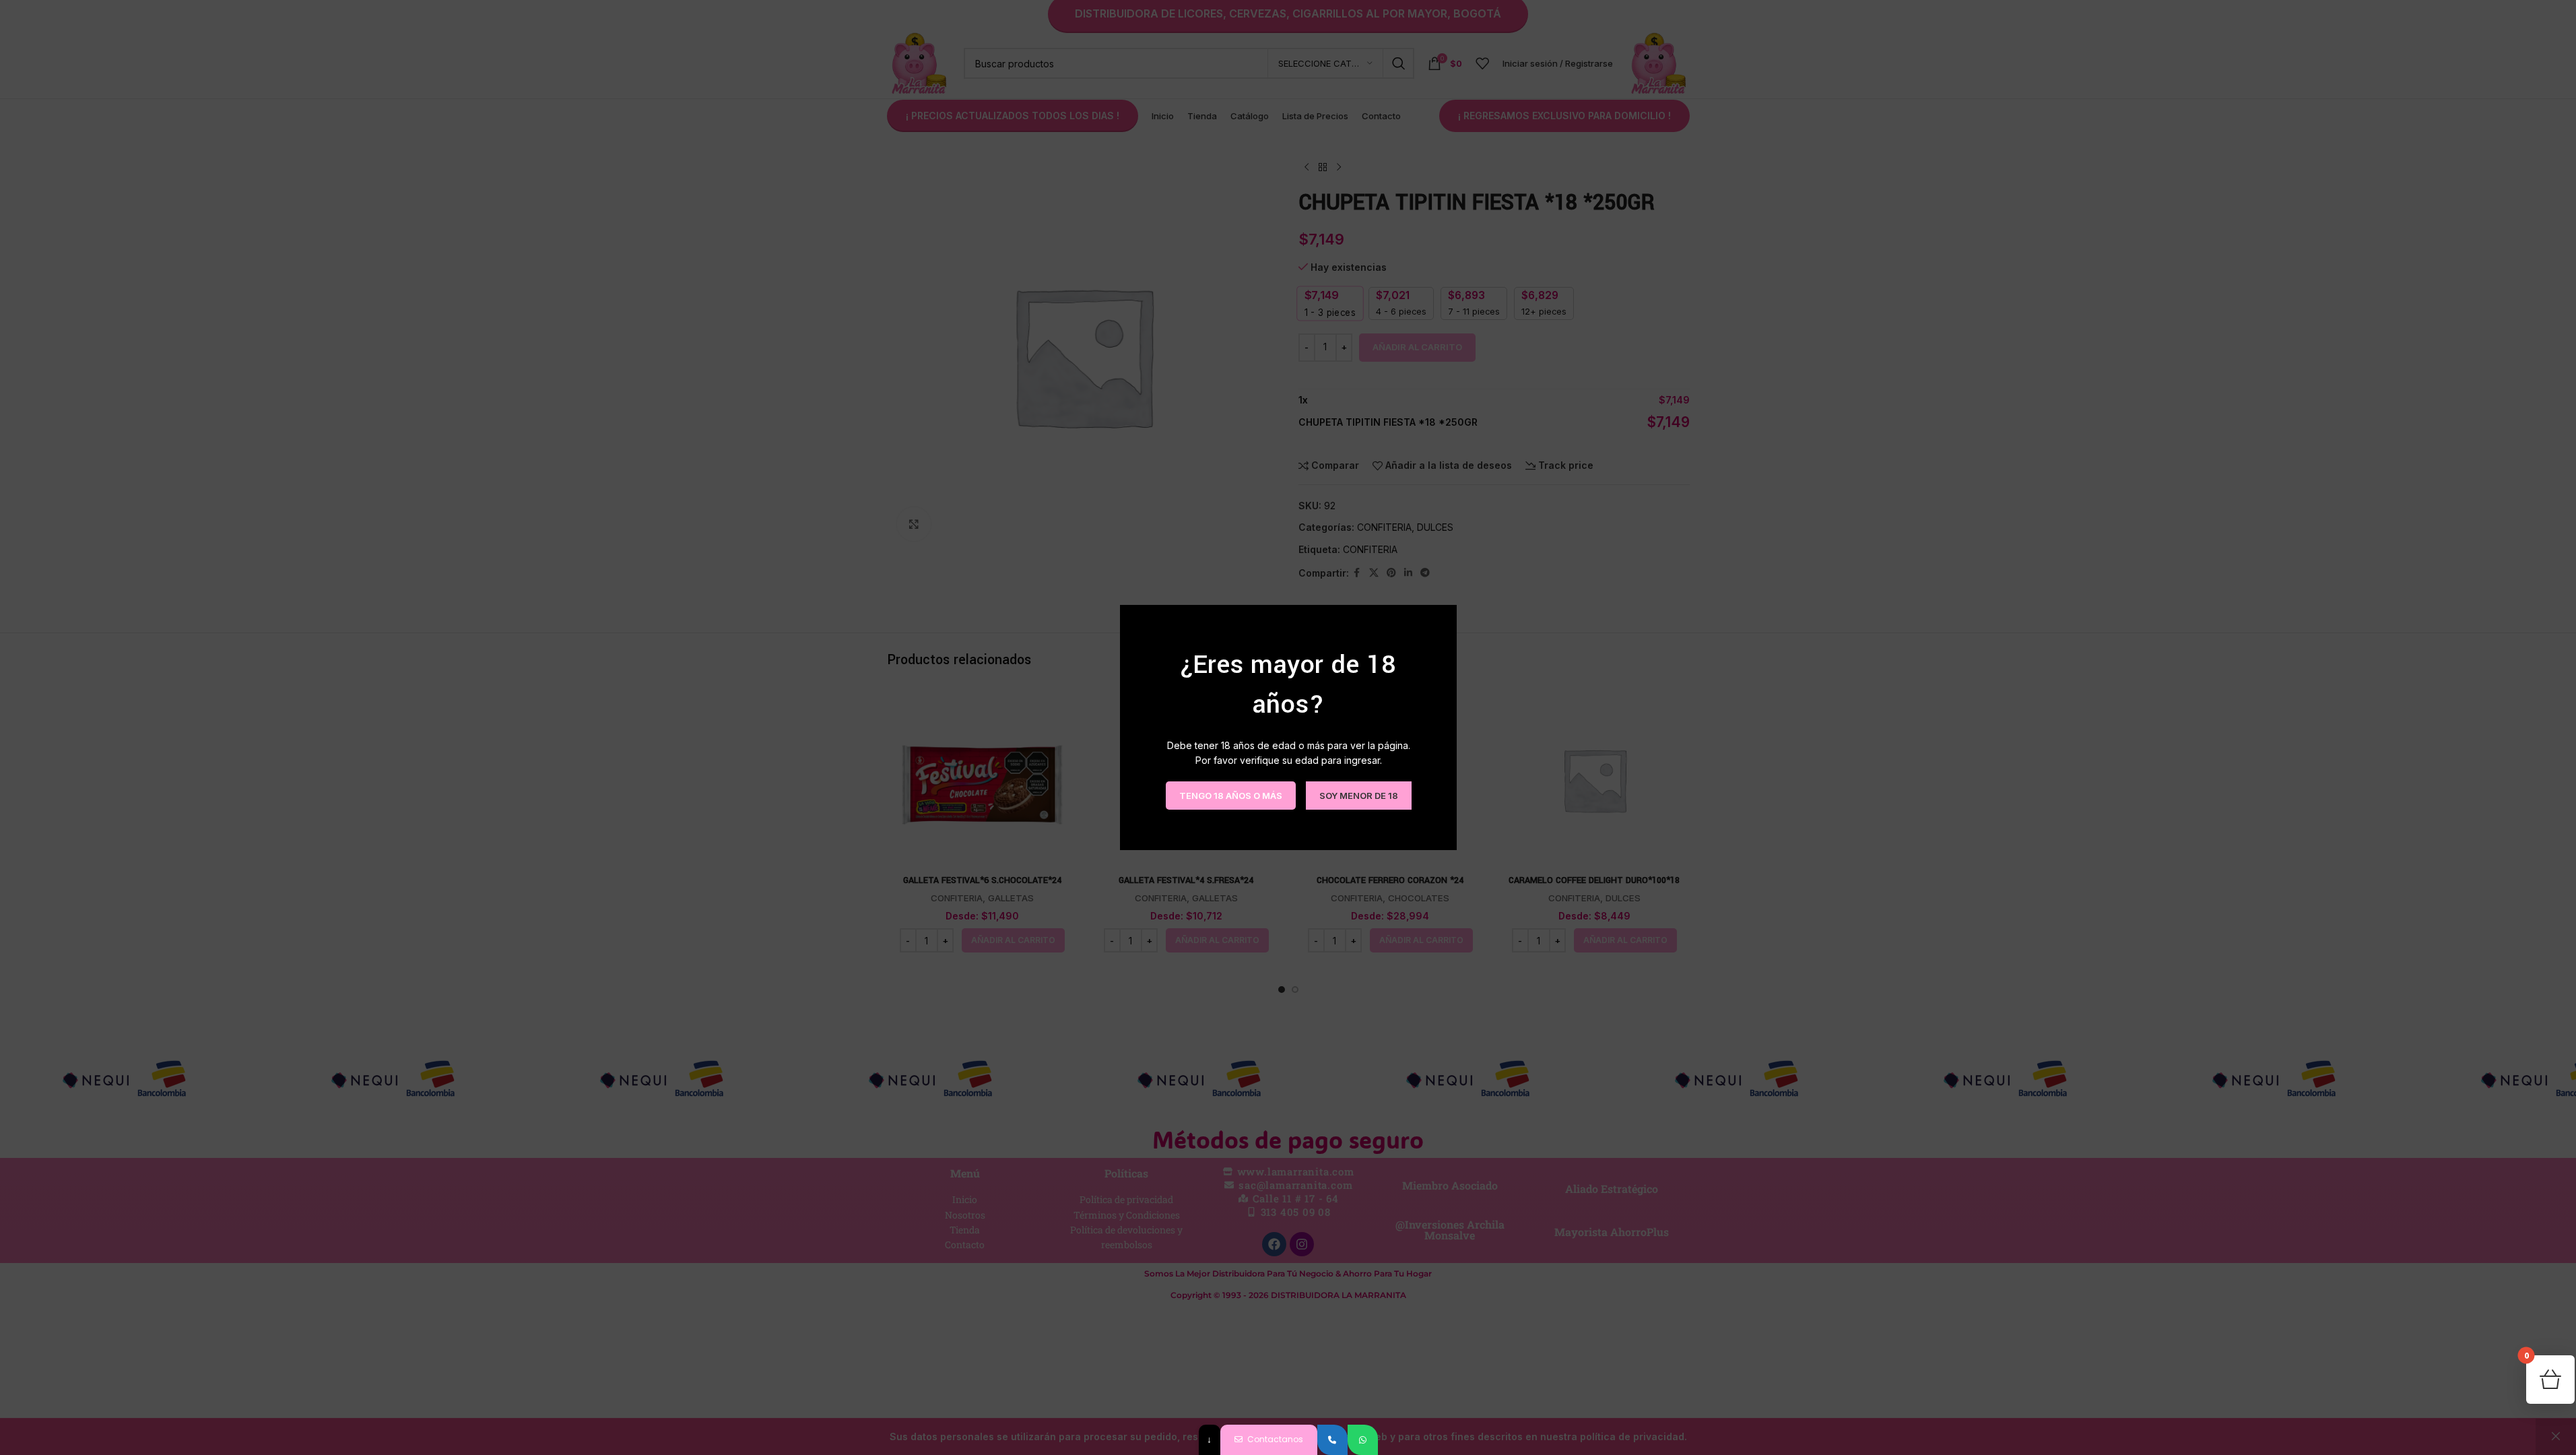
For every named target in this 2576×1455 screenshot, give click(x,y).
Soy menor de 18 (1358, 795)
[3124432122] (1332, 1440)
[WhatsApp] (1363, 1440)
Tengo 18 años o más (1230, 795)
